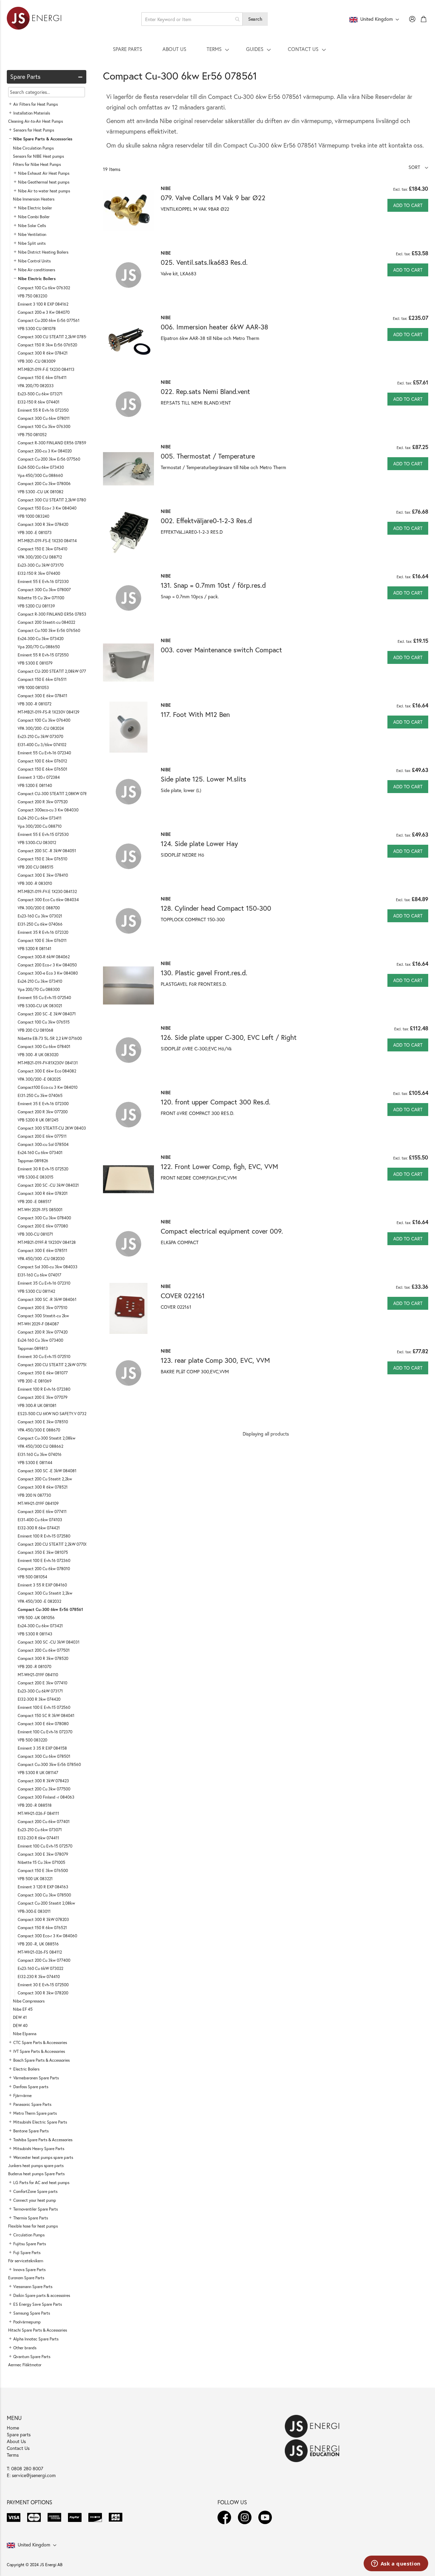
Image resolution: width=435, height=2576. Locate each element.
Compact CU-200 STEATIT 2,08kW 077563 (55, 671)
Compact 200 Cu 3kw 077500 (44, 1789)
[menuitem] (127, 49)
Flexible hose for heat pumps (33, 2226)
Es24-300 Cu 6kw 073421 (40, 1626)
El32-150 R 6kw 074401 (39, 402)
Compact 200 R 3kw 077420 (43, 1332)
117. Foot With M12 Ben (195, 714)
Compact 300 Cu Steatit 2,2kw (45, 1593)
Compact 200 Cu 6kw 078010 (44, 1569)
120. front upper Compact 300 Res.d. (216, 1102)
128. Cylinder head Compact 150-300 (216, 908)
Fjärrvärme (22, 2096)
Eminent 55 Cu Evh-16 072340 (44, 753)
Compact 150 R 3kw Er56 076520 (47, 345)
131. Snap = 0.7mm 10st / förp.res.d (213, 585)
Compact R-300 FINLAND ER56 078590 (53, 443)
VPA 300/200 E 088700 (39, 908)
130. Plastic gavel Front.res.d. (204, 973)
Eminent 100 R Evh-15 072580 (44, 1536)
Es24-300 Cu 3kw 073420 (41, 639)
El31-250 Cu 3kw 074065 (40, 1095)
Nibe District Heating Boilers (43, 252)
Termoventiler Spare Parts (36, 2209)
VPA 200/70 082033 (36, 386)
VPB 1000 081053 (33, 688)
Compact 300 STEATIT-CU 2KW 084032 (53, 1128)
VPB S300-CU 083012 (37, 843)
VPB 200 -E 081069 (35, 1381)
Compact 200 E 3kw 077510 (42, 1308)
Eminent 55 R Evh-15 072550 (43, 655)
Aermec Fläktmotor (25, 2365)
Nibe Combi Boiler (34, 217)
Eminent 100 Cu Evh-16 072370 (45, 1732)
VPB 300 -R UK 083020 (38, 1055)
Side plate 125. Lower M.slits (203, 779)
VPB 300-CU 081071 (35, 1234)
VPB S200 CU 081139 (36, 606)
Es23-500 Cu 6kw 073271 (40, 394)
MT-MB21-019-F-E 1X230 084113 (46, 369)
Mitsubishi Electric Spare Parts (40, 2122)
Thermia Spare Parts (31, 2218)
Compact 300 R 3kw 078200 (43, 1993)
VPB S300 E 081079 (35, 663)
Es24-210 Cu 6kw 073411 (40, 818)
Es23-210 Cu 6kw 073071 (40, 1830)
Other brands (25, 2348)
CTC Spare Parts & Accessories (40, 2042)
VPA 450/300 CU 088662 (40, 1446)
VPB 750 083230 (32, 296)
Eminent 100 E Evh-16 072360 (44, 1560)
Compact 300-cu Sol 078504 (43, 1144)
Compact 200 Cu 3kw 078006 (44, 484)
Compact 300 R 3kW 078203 (43, 1919)
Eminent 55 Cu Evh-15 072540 (44, 998)
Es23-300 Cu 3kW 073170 (41, 565)
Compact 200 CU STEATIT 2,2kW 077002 (54, 1544)
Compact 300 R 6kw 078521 (43, 1487)
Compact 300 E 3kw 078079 (43, 1854)
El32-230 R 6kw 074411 (38, 1838)
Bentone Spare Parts (31, 2131)
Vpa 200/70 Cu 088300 (39, 989)
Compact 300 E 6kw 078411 (42, 696)
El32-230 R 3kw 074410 (39, 1977)
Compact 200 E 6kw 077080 (43, 1226)
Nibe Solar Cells (32, 226)
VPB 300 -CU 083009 (37, 361)
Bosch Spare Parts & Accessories (41, 2060)
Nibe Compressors (29, 2001)
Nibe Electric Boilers (37, 279)
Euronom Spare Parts (26, 2278)
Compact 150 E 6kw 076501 (42, 769)
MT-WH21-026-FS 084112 (40, 1952)
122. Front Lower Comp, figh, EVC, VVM (219, 1166)
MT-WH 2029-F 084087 (38, 1324)
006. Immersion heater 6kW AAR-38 (214, 327)
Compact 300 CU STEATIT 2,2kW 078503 (54, 337)
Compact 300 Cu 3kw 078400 (44, 1218)
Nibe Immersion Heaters (34, 199)
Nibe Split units (32, 243)
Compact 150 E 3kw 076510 (42, 859)
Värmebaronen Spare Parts (36, 2078)
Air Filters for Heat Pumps (36, 104)
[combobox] (192, 19)
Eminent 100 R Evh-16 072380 (44, 1389)
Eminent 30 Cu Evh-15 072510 (44, 1356)
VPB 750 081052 (32, 435)
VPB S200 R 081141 (34, 949)
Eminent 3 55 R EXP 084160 (42, 1585)
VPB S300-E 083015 (36, 1177)
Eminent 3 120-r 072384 (39, 777)
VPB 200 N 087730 (34, 1495)
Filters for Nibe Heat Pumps (37, 164)
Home (13, 2428)
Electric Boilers (26, 2069)
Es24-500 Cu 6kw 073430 (41, 467)
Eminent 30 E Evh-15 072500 (43, 1985)
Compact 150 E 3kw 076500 (43, 1870)
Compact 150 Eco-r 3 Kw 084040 (47, 508)
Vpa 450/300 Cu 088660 (40, 475)
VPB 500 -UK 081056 (36, 1618)
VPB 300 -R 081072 (34, 704)
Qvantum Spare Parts (32, 2357)
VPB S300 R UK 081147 (38, 1773)
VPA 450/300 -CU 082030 (41, 1259)
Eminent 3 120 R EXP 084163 (43, 1887)
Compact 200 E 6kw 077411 (42, 1512)
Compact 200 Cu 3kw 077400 (44, 1960)
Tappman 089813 (33, 1348)
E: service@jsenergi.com (31, 2475)
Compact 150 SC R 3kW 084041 (46, 1715)
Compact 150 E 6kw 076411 (42, 377)
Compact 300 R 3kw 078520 (43, 1658)
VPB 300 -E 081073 (35, 533)
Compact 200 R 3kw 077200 (43, 1112)
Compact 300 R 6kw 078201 (43, 1193)
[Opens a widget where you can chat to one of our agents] (396, 2564)
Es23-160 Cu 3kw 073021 (40, 916)
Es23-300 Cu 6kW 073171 (40, 1691)
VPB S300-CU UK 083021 (40, 1006)
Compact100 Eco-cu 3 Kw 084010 (48, 1087)
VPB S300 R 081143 (35, 1634)
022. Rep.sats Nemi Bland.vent (205, 391)
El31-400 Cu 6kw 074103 (40, 1520)
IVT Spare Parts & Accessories (39, 2051)
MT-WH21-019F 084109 (38, 1503)
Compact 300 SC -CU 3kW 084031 (49, 1642)
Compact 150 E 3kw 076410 (42, 549)
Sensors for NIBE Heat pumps (38, 156)
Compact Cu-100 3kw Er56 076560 (49, 630)
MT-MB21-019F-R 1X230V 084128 (47, 1242)
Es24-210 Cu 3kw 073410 (40, 981)
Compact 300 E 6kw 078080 (43, 1724)
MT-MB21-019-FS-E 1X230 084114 (47, 541)
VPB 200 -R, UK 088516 (38, 1944)
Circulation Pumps (29, 2235)
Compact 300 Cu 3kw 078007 (44, 590)
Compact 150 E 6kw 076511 (42, 679)
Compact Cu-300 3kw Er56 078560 (49, 1764)
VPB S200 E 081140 (35, 785)
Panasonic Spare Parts (32, 2104)
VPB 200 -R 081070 (34, 1667)
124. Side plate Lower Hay (199, 844)
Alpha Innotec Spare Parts (36, 2339)
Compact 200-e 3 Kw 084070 (44, 312)
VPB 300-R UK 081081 (37, 1405)
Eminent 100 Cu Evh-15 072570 (45, 1846)
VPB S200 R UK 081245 (38, 1120)
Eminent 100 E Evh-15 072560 (44, 1707)
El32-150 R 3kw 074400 (39, 573)
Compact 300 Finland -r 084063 (46, 1797)
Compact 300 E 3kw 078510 (43, 1422)
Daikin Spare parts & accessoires (42, 2295)
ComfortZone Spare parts (35, 2191)
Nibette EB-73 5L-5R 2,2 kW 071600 (50, 1038)
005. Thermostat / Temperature (208, 456)
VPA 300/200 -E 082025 (39, 1079)
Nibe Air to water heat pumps (44, 191)
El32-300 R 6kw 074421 (39, 1528)
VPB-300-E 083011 (34, 1911)
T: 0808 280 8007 (25, 2468)
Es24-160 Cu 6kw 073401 (40, 1153)
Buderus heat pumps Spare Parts (36, 2174)
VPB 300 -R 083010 (35, 883)
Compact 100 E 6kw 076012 (42, 761)
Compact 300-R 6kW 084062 (44, 957)
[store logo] (34, 19)
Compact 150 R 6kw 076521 (42, 1928)
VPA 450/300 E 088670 (39, 1430)
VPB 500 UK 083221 (35, 1879)
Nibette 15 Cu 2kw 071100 (41, 598)
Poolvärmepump (27, 2322)
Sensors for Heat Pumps (34, 130)
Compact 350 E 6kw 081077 (43, 1373)
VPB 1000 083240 (33, 516)
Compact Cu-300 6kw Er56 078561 (50, 1609)
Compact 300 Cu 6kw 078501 (44, 1756)
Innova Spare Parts (29, 2270)
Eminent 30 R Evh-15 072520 (43, 1169)
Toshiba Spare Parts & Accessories (43, 2140)
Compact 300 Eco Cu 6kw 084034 (48, 900)
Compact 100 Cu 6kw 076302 (44, 288)
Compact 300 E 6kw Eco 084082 (47, 1071)
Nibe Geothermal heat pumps (44, 182)
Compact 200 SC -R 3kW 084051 (47, 851)
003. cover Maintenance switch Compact (221, 650)
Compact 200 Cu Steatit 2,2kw (45, 1479)
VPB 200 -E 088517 (34, 1201)
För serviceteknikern (26, 2261)
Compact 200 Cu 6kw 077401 (44, 1822)
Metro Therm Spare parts (35, 2113)
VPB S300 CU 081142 (36, 1291)
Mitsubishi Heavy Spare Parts (39, 2149)
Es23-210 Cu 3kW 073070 (40, 736)
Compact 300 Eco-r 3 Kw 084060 (47, 1936)
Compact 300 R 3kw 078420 (43, 524)
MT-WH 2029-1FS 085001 (40, 1210)
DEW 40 (20, 2025)
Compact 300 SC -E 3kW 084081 (47, 1471)
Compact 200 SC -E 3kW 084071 (47, 1014)
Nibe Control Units (34, 261)
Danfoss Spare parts (31, 2087)
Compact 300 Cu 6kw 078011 (44, 418)
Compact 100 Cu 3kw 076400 (44, 720)
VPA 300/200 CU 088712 (40, 557)
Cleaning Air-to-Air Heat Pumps (36, 121)
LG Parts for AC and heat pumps (41, 2183)
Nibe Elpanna (25, 2034)
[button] (418, 167)
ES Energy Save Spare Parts (38, 2304)
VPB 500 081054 (32, 1577)
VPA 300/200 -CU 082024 (41, 728)
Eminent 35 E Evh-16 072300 (43, 1104)
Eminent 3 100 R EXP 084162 (43, 304)
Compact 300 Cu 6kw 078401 (44, 1046)
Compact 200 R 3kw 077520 (43, 802)
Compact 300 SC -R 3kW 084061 (47, 1299)
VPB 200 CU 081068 (36, 1030)
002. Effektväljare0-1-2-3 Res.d (206, 521)
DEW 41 (20, 2017)
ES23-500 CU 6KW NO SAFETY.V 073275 (54, 1414)
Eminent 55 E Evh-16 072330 (43, 581)
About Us (16, 2441)
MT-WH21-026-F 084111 (38, 1813)
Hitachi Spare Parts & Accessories (38, 2330)
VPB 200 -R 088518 (35, 1805)
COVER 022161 (183, 1296)
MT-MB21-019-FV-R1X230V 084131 (48, 1063)
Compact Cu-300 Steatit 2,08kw (47, 1438)
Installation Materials (32, 113)
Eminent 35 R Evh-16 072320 (43, 932)
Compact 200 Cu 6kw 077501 (44, 1650)
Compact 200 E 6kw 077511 (42, 1136)
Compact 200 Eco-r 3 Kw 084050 (47, 965)
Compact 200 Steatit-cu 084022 (46, 622)
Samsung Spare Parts (32, 2313)
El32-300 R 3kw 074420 (39, 1699)
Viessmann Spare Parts (33, 2287)
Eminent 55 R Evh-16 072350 (43, 410)
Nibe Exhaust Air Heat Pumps (44, 173)
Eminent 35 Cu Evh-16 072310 (44, 1283)
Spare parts (19, 2434)
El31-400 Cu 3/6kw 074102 (42, 745)
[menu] (217, 49)
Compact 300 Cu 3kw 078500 (44, 1895)
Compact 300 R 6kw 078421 (43, 353)
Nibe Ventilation (32, 234)
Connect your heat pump (35, 2200)
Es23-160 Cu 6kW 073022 (40, 1968)
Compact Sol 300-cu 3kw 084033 (48, 1267)
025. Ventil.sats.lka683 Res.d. (204, 262)
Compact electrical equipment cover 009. (222, 1231)
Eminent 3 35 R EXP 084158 (42, 1748)
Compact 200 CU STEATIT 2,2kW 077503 (54, 1365)
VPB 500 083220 (32, 1740)
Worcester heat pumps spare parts (43, 2157)
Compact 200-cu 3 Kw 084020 (45, 451)
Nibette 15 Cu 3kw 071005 (41, 1862)
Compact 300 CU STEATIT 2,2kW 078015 (54, 500)
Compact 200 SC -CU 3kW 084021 (48, 1185)
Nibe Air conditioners (37, 270)
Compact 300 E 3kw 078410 (43, 875)
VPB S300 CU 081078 (37, 329)
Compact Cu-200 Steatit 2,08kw (46, 1903)
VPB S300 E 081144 (35, 1463)
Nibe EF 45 (23, 2009)
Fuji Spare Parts (27, 2253)
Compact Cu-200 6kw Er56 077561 (49, 320)
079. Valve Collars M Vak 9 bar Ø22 (213, 198)
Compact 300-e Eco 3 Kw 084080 (48, 973)
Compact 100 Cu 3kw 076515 (44, 1022)
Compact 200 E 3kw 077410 (42, 1683)
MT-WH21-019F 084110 (38, 1675)
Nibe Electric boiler (35, 208)
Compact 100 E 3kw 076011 (42, 940)
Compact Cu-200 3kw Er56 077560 (49, 459)
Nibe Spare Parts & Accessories (43, 139)
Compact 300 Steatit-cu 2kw (43, 1316)
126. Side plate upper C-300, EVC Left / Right (229, 1037)
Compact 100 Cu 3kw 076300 (44, 426)
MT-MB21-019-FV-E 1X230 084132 (47, 891)
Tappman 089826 (33, 1161)
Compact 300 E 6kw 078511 (42, 1250)
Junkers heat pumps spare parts (36, 2166)
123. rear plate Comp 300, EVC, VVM (215, 1360)
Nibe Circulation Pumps (33, 148)
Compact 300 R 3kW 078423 (43, 1781)
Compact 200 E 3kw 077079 (43, 1397)
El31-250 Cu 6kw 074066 (40, 924)
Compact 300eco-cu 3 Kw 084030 (48, 810)
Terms (13, 2455)
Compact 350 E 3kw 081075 (43, 1552)
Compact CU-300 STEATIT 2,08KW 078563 (56, 794)
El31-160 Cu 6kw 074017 (39, 1275)
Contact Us (18, 2448)
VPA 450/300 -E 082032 (39, 1601)
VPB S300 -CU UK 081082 (40, 492)
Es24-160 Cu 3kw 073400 (40, 1340)
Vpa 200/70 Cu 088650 (39, 647)
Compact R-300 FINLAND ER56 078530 (53, 614)
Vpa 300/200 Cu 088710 (40, 826)
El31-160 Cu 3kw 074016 (40, 1454)
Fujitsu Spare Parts (30, 2244)
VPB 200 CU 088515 (36, 867)
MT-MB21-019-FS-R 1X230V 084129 (49, 712)
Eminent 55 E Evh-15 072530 (43, 834)
